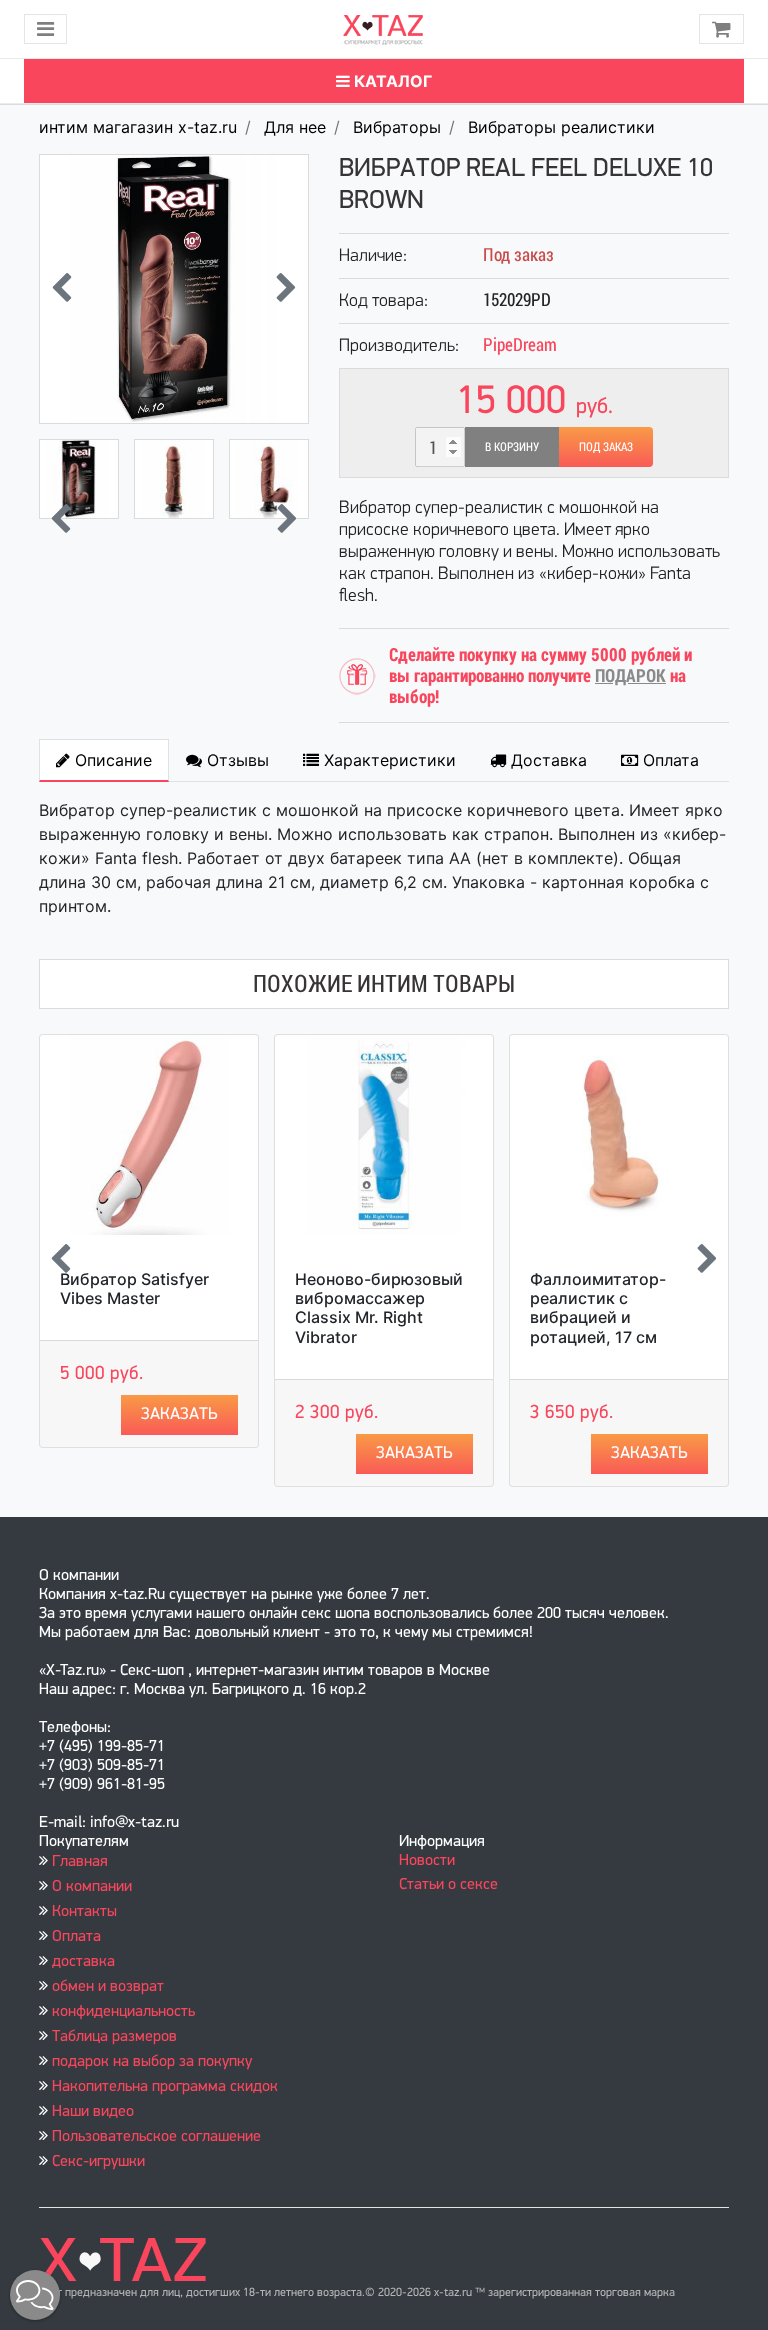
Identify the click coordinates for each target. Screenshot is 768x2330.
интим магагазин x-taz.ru (138, 127)
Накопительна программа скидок (165, 2087)
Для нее (295, 127)
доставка (83, 1962)
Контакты (84, 1912)
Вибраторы (397, 127)
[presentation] (61, 289)
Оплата (76, 1937)
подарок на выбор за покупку (152, 2062)
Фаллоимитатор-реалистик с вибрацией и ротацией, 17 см (598, 1308)
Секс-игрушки (98, 2162)
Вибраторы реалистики (561, 127)
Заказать (179, 1414)
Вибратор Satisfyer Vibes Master (134, 1288)
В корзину (512, 447)
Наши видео (93, 2112)
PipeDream (520, 344)
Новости (427, 1861)
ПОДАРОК (630, 675)
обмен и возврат (108, 1987)
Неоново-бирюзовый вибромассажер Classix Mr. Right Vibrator (379, 1308)
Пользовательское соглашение (156, 2137)
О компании (92, 1887)
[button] (35, 2295)
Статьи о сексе (448, 1885)
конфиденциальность (123, 2012)
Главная (80, 1862)
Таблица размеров (114, 2037)
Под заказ (606, 447)
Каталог (391, 81)
